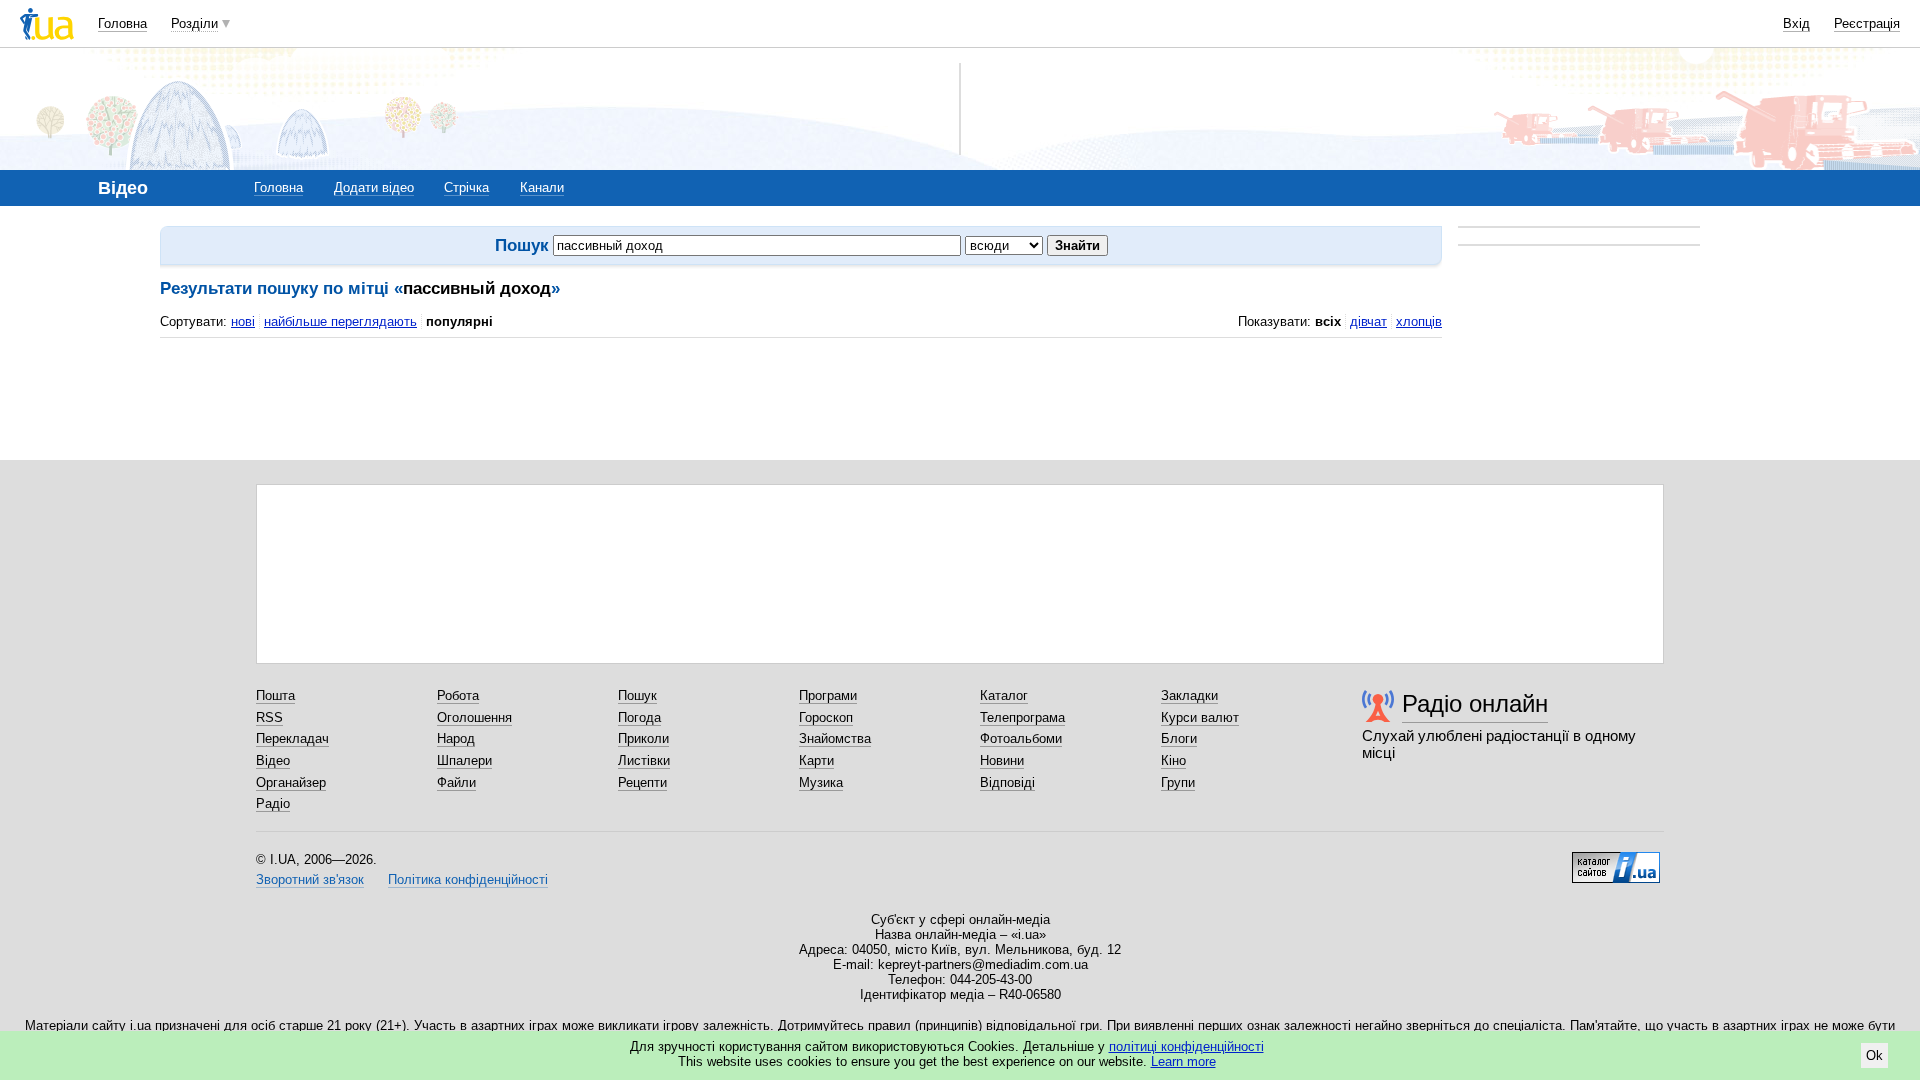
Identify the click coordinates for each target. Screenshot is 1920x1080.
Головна (122, 23)
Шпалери (464, 760)
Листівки (644, 760)
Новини (1002, 760)
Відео (273, 760)
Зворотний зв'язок (310, 879)
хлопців (1419, 321)
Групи (1178, 782)
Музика (821, 782)
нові (243, 321)
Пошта (275, 695)
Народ (456, 738)
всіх (1328, 321)
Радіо (273, 803)
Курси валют (1200, 717)
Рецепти (642, 782)
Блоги (1179, 738)
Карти (816, 760)
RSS (269, 717)
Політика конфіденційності (468, 879)
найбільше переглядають (340, 321)
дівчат (1368, 321)
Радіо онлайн (1475, 703)
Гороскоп (826, 717)
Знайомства (835, 738)
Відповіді (1007, 782)
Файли (456, 782)
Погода (639, 717)
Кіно (1173, 760)
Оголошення (474, 717)
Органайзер (291, 782)
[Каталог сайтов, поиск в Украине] (1616, 860)
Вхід (1796, 23)
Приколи (643, 738)
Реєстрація (1867, 23)
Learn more (1183, 1061)
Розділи (194, 23)
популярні (459, 321)
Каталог (1004, 695)
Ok (1874, 1055)
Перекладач (292, 738)
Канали (542, 187)
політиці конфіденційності (1186, 1046)
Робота (458, 695)
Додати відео (374, 187)
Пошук (637, 695)
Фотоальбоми (1021, 738)
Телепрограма (1022, 717)
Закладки (1189, 695)
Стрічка (466, 187)
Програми (828, 695)
